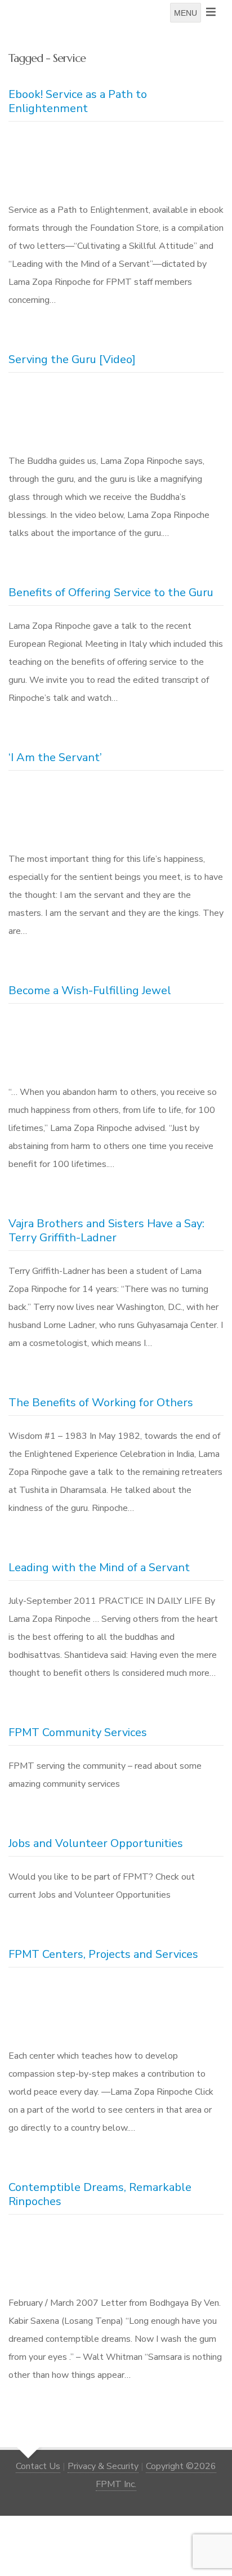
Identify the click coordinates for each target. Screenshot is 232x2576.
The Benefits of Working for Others (101, 1403)
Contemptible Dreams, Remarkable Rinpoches (100, 2194)
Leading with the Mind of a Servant (99, 1567)
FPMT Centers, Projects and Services (103, 1954)
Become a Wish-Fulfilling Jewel (90, 990)
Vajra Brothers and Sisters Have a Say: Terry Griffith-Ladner (106, 1231)
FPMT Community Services (78, 1732)
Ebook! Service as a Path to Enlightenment (78, 101)
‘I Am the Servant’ (55, 757)
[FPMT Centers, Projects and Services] (116, 2010)
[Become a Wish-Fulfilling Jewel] (116, 1046)
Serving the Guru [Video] (72, 359)
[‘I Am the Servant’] (116, 813)
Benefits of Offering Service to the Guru (111, 592)
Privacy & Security (103, 2466)
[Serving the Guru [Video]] (116, 415)
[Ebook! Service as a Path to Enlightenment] (116, 164)
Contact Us (38, 2466)
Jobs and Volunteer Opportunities (96, 1843)
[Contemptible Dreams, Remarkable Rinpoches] (116, 2257)
